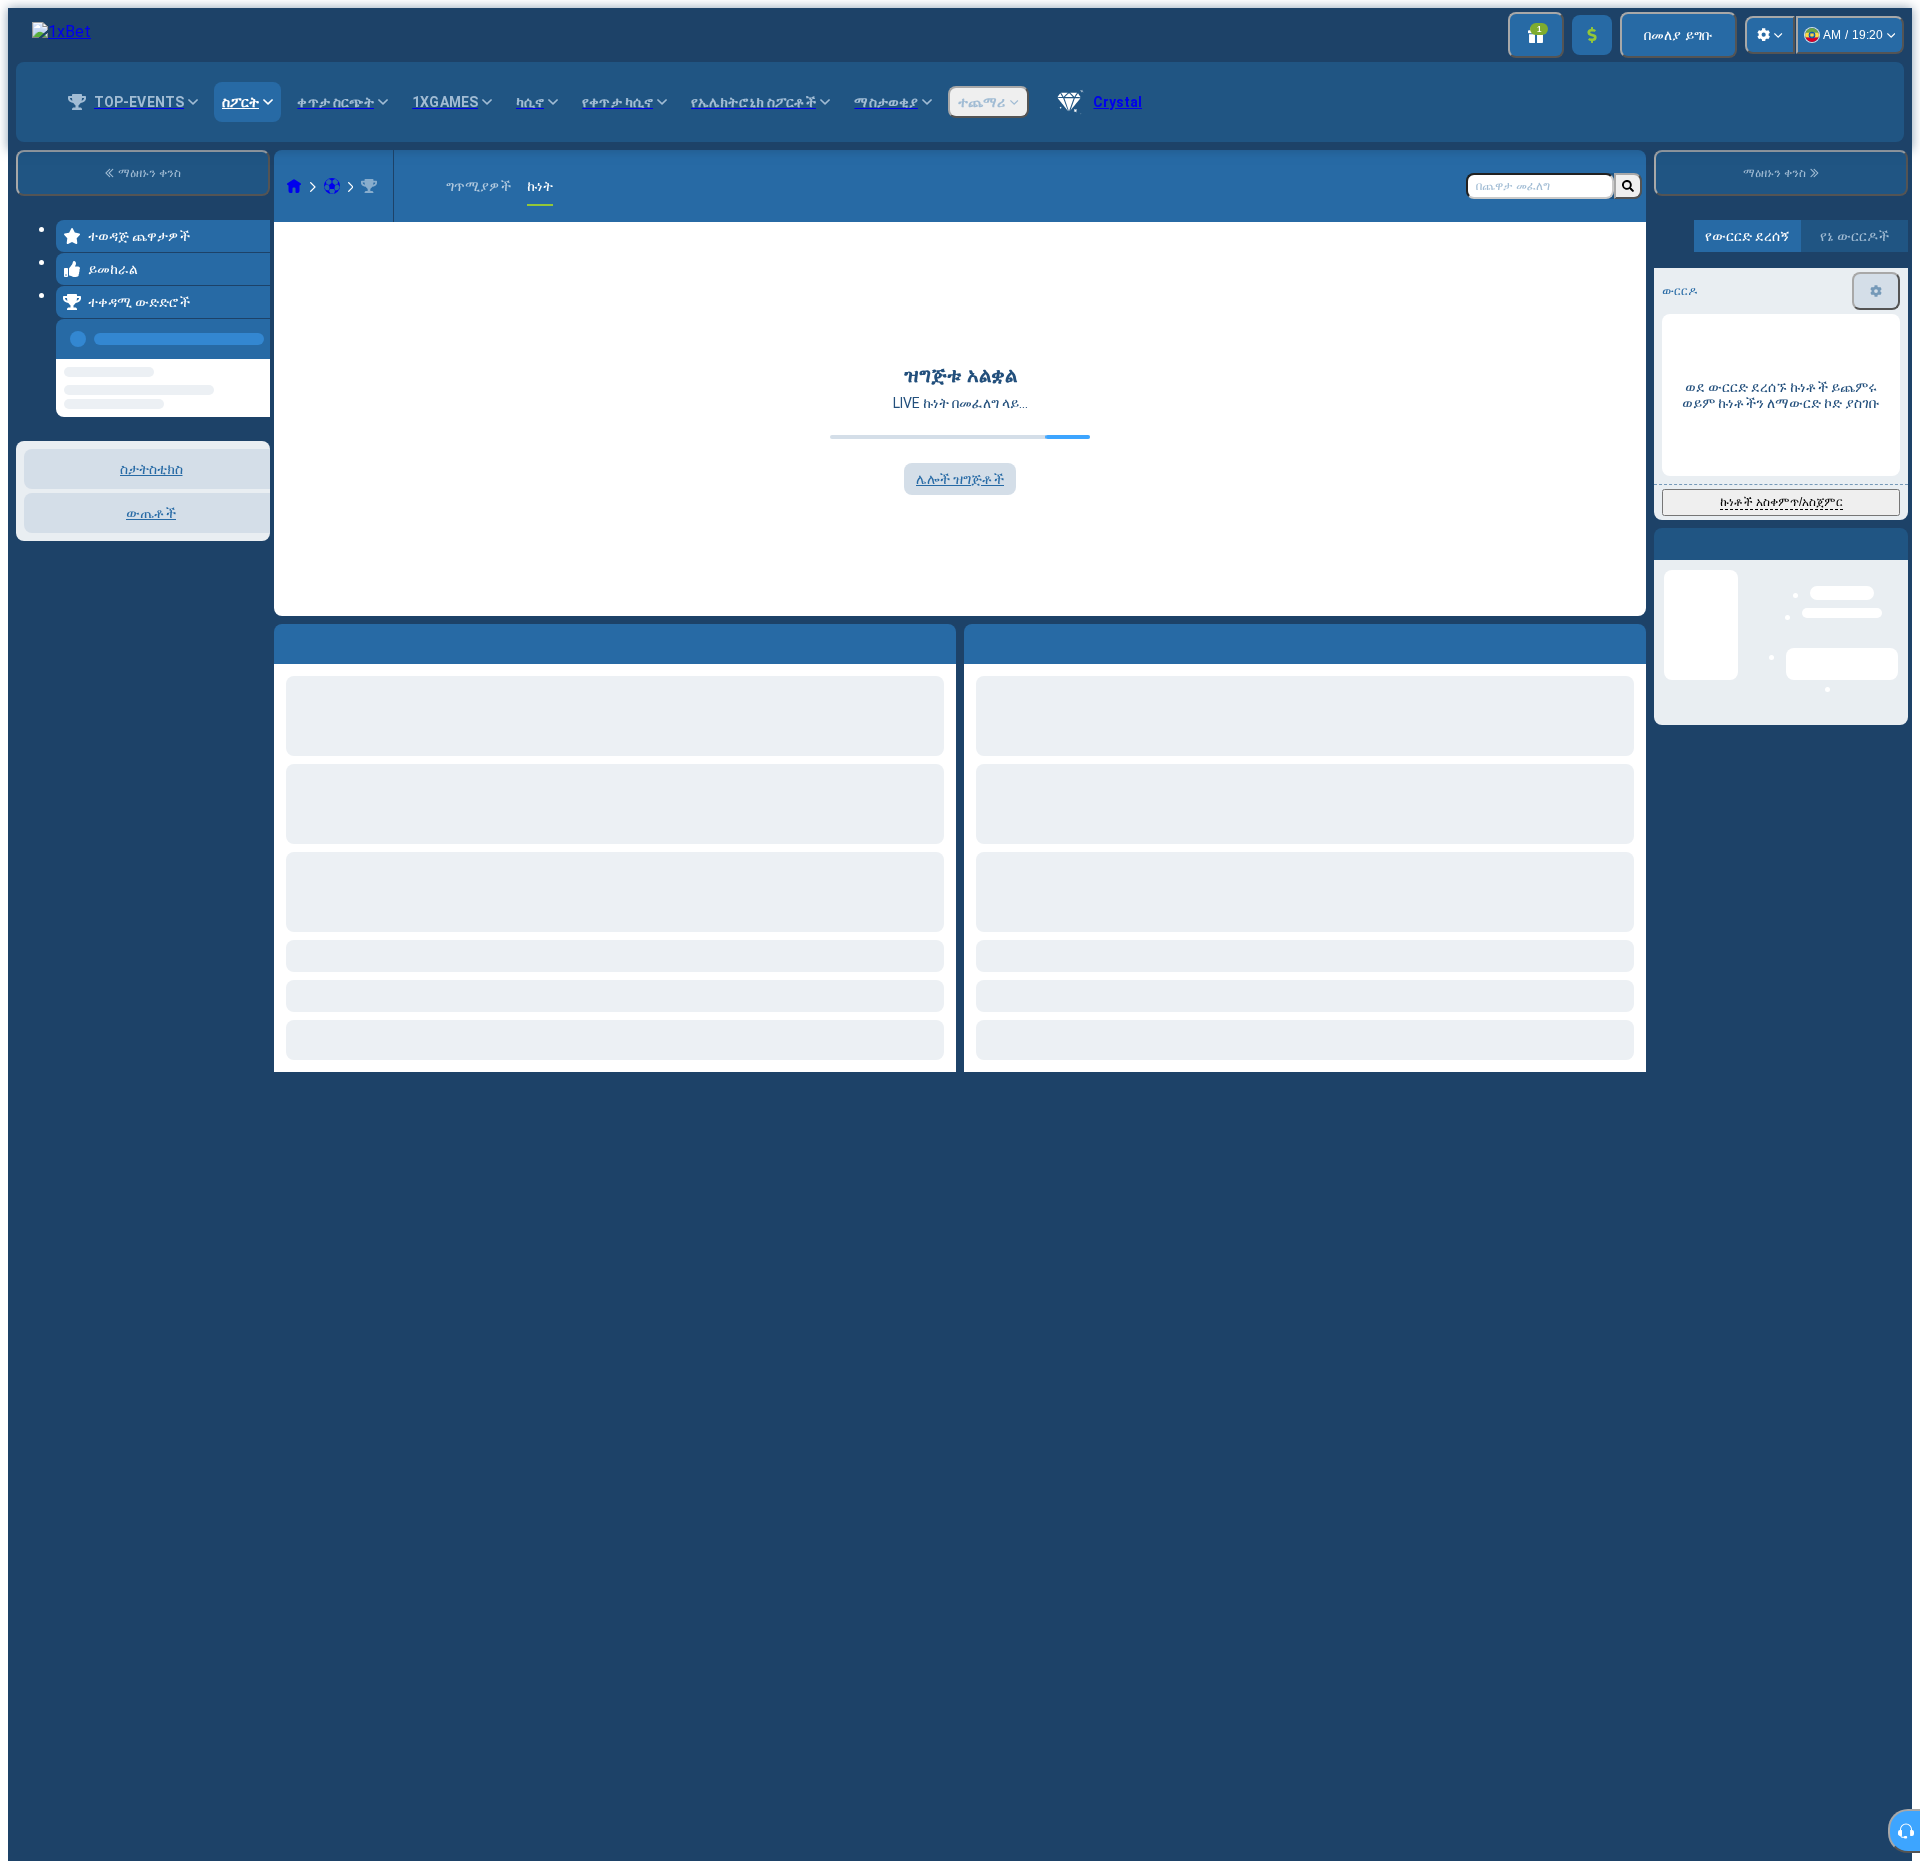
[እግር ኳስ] (332, 186)
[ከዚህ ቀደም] (249, 335)
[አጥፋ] (1626, 640)
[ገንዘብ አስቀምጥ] (1592, 35)
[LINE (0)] (294, 186)
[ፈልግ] (1628, 186)
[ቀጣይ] (1025, 640)
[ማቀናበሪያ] (1770, 35)
